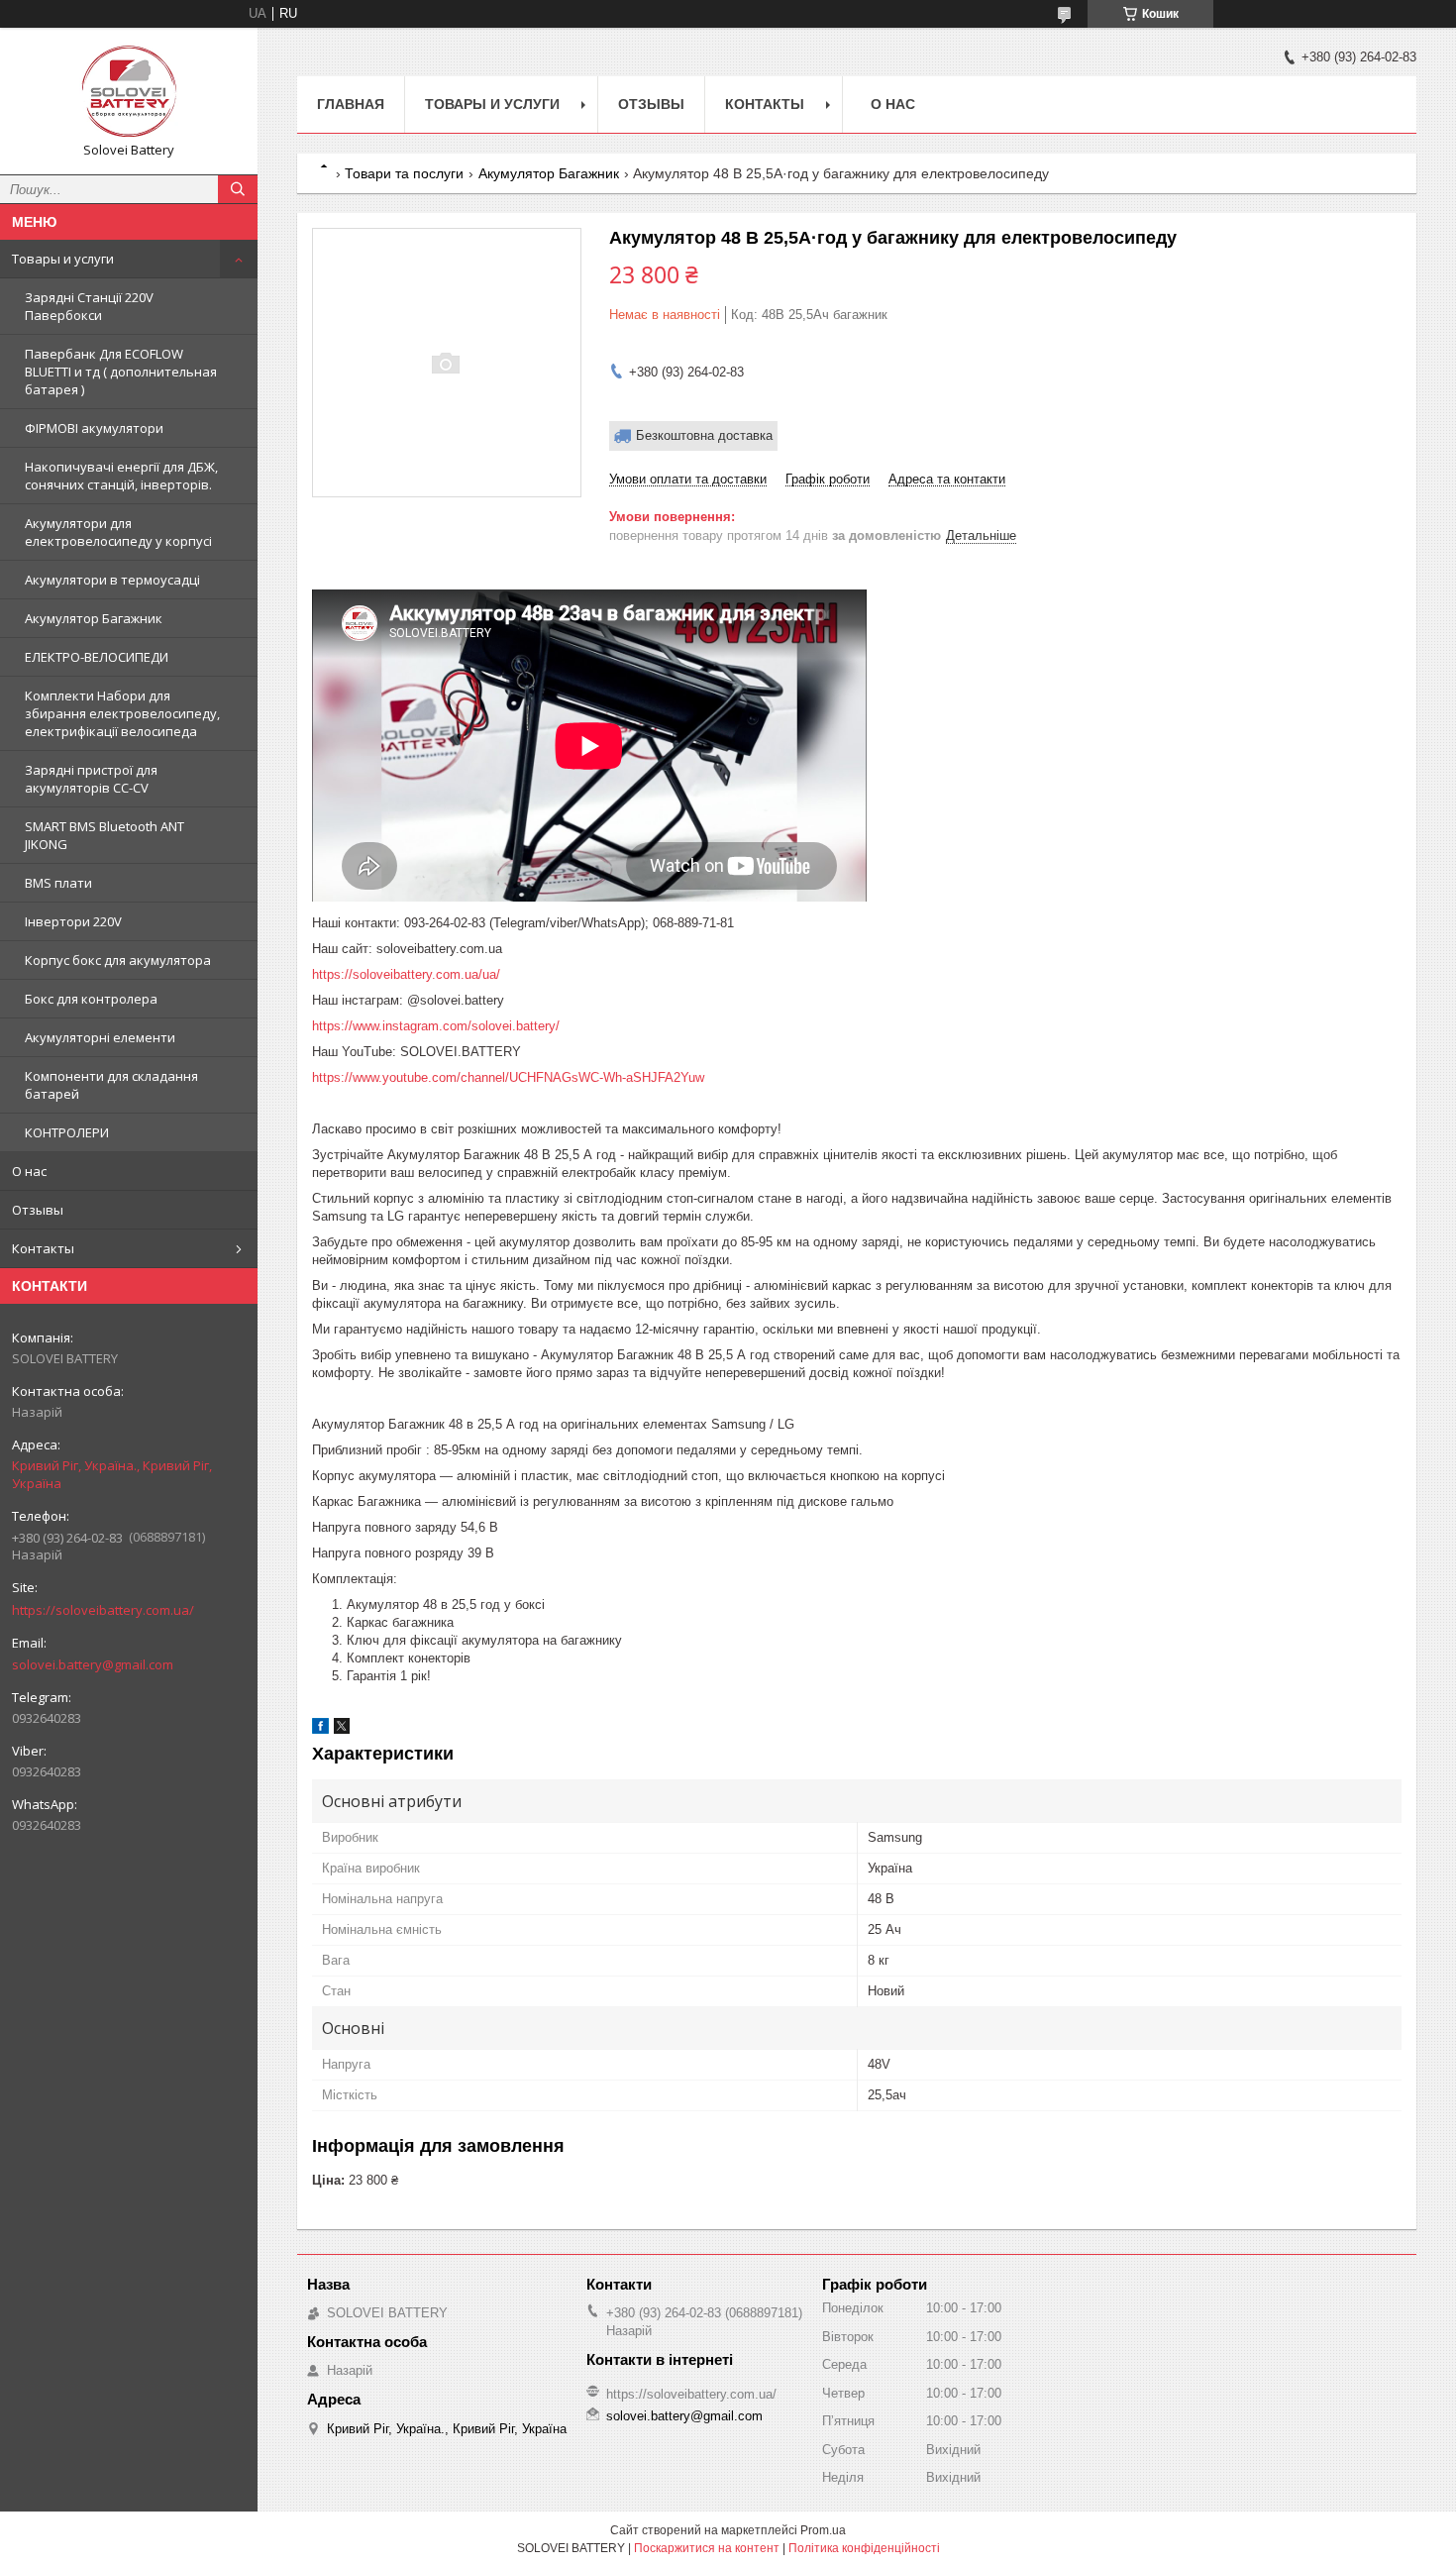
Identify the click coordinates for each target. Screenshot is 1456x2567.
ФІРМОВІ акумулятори (94, 428)
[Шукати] (238, 189)
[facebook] (320, 1729)
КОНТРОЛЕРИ (67, 1132)
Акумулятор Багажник (94, 618)
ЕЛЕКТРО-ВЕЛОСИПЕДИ (97, 657)
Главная (351, 104)
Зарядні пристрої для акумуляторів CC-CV (91, 779)
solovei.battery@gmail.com (93, 1664)
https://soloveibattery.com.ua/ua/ (406, 974)
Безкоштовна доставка (704, 435)
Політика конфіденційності (864, 2548)
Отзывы (38, 1210)
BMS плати (58, 883)
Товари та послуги (404, 173)
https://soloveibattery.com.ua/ (103, 1610)
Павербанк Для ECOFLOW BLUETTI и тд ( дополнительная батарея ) (121, 372)
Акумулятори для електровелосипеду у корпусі (118, 532)
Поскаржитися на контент (707, 2548)
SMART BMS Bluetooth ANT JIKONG (104, 835)
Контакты (43, 1248)
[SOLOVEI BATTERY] (129, 92)
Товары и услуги (63, 259)
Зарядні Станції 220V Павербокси (89, 306)
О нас (29, 1171)
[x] (342, 1729)
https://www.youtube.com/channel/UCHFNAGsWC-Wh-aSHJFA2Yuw (508, 1077)
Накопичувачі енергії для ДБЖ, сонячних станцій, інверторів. (121, 476)
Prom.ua (823, 2530)
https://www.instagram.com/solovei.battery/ (436, 1026)
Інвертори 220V (73, 921)
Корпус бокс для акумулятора (118, 960)
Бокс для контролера (91, 999)
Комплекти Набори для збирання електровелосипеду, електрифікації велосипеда (122, 713)
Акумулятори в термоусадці (112, 580)
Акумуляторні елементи (100, 1037)
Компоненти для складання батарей (111, 1085)
